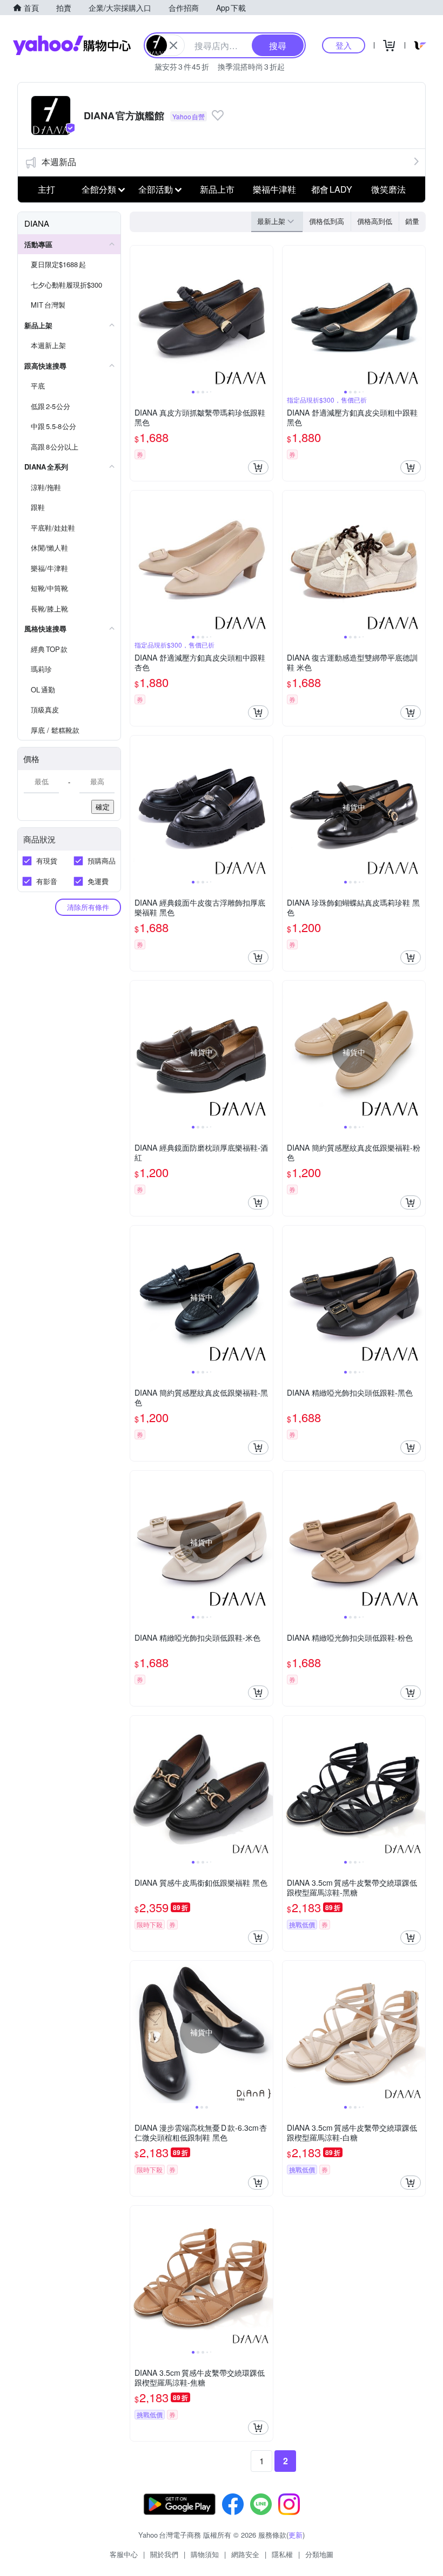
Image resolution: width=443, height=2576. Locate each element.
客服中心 (124, 2554)
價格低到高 (327, 221)
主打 (46, 189)
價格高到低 (375, 221)
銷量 (412, 221)
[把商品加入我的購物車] (258, 467)
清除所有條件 (88, 907)
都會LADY (332, 189)
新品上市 (217, 189)
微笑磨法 (388, 189)
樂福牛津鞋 (274, 189)
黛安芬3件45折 (182, 66)
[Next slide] (266, 317)
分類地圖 (319, 2554)
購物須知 (205, 2554)
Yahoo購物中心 (72, 45)
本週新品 (59, 162)
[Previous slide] (137, 317)
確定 (103, 807)
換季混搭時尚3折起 (251, 66)
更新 (296, 2535)
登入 (344, 45)
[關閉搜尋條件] (173, 45)
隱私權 (282, 2554)
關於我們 (164, 2554)
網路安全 (245, 2554)
